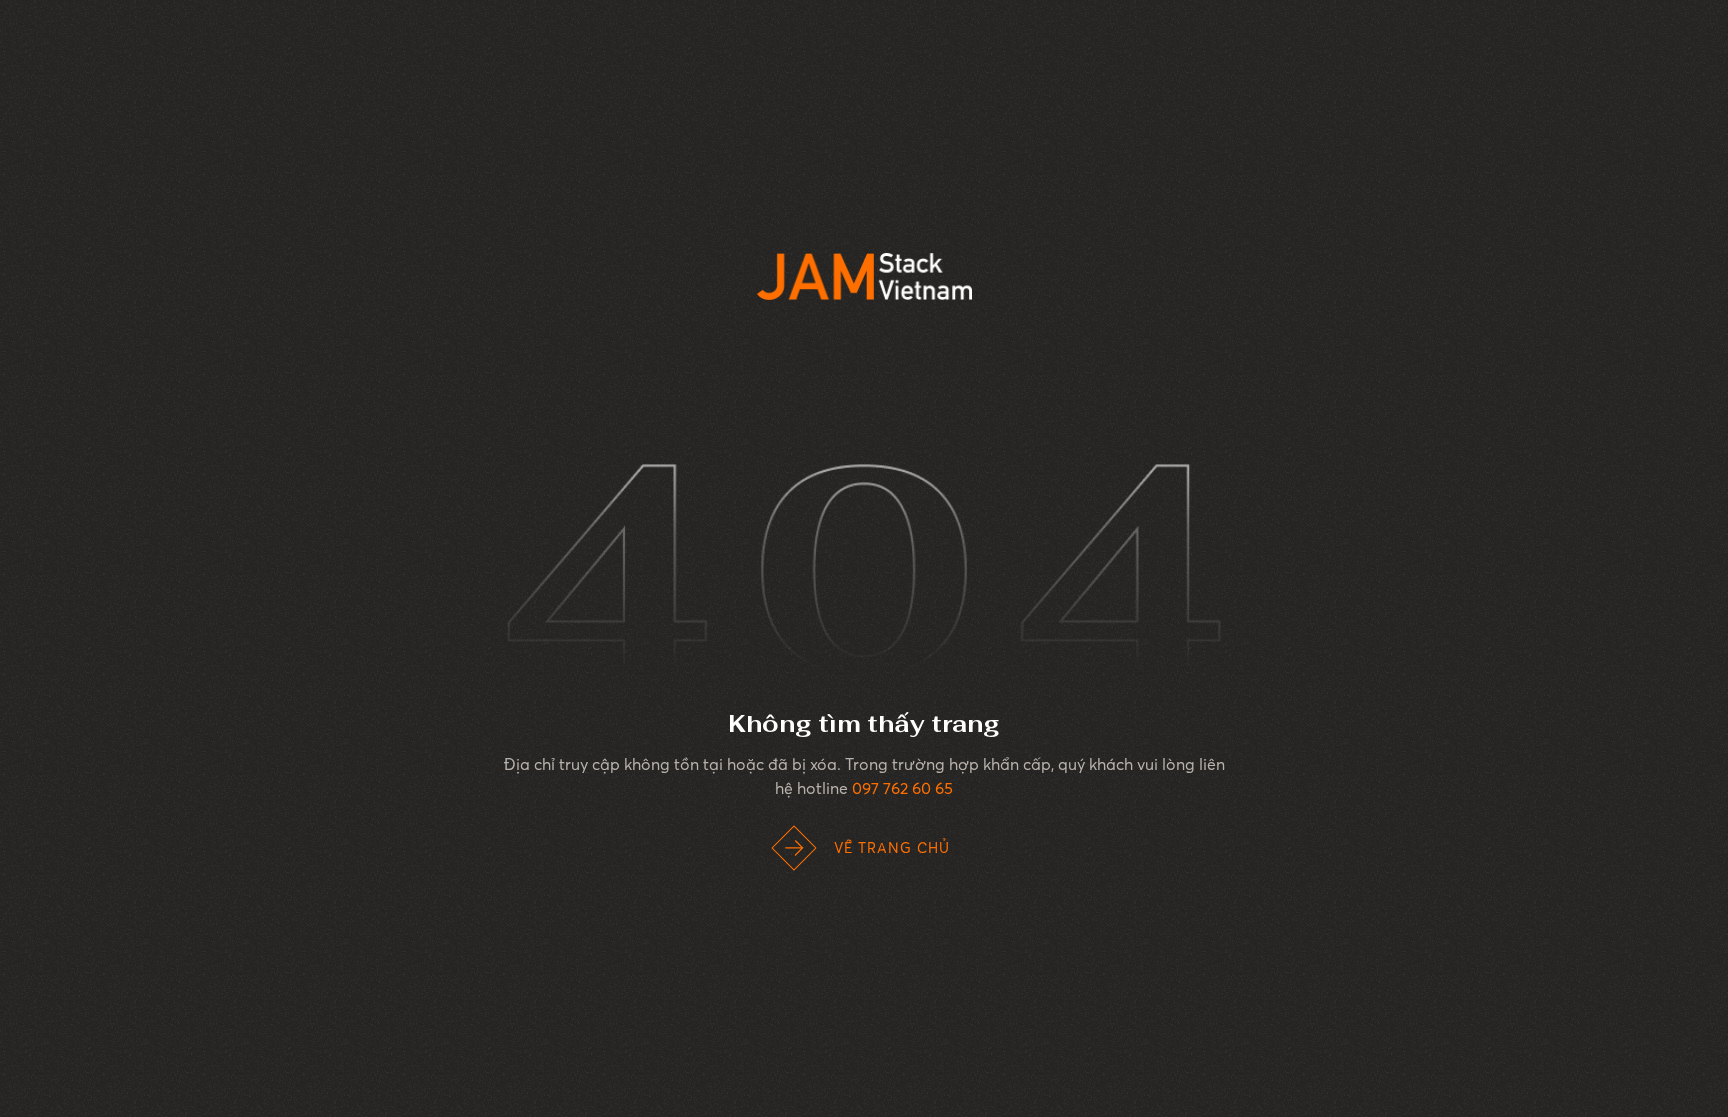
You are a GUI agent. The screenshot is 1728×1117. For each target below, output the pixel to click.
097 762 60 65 (902, 788)
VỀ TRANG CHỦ (892, 848)
